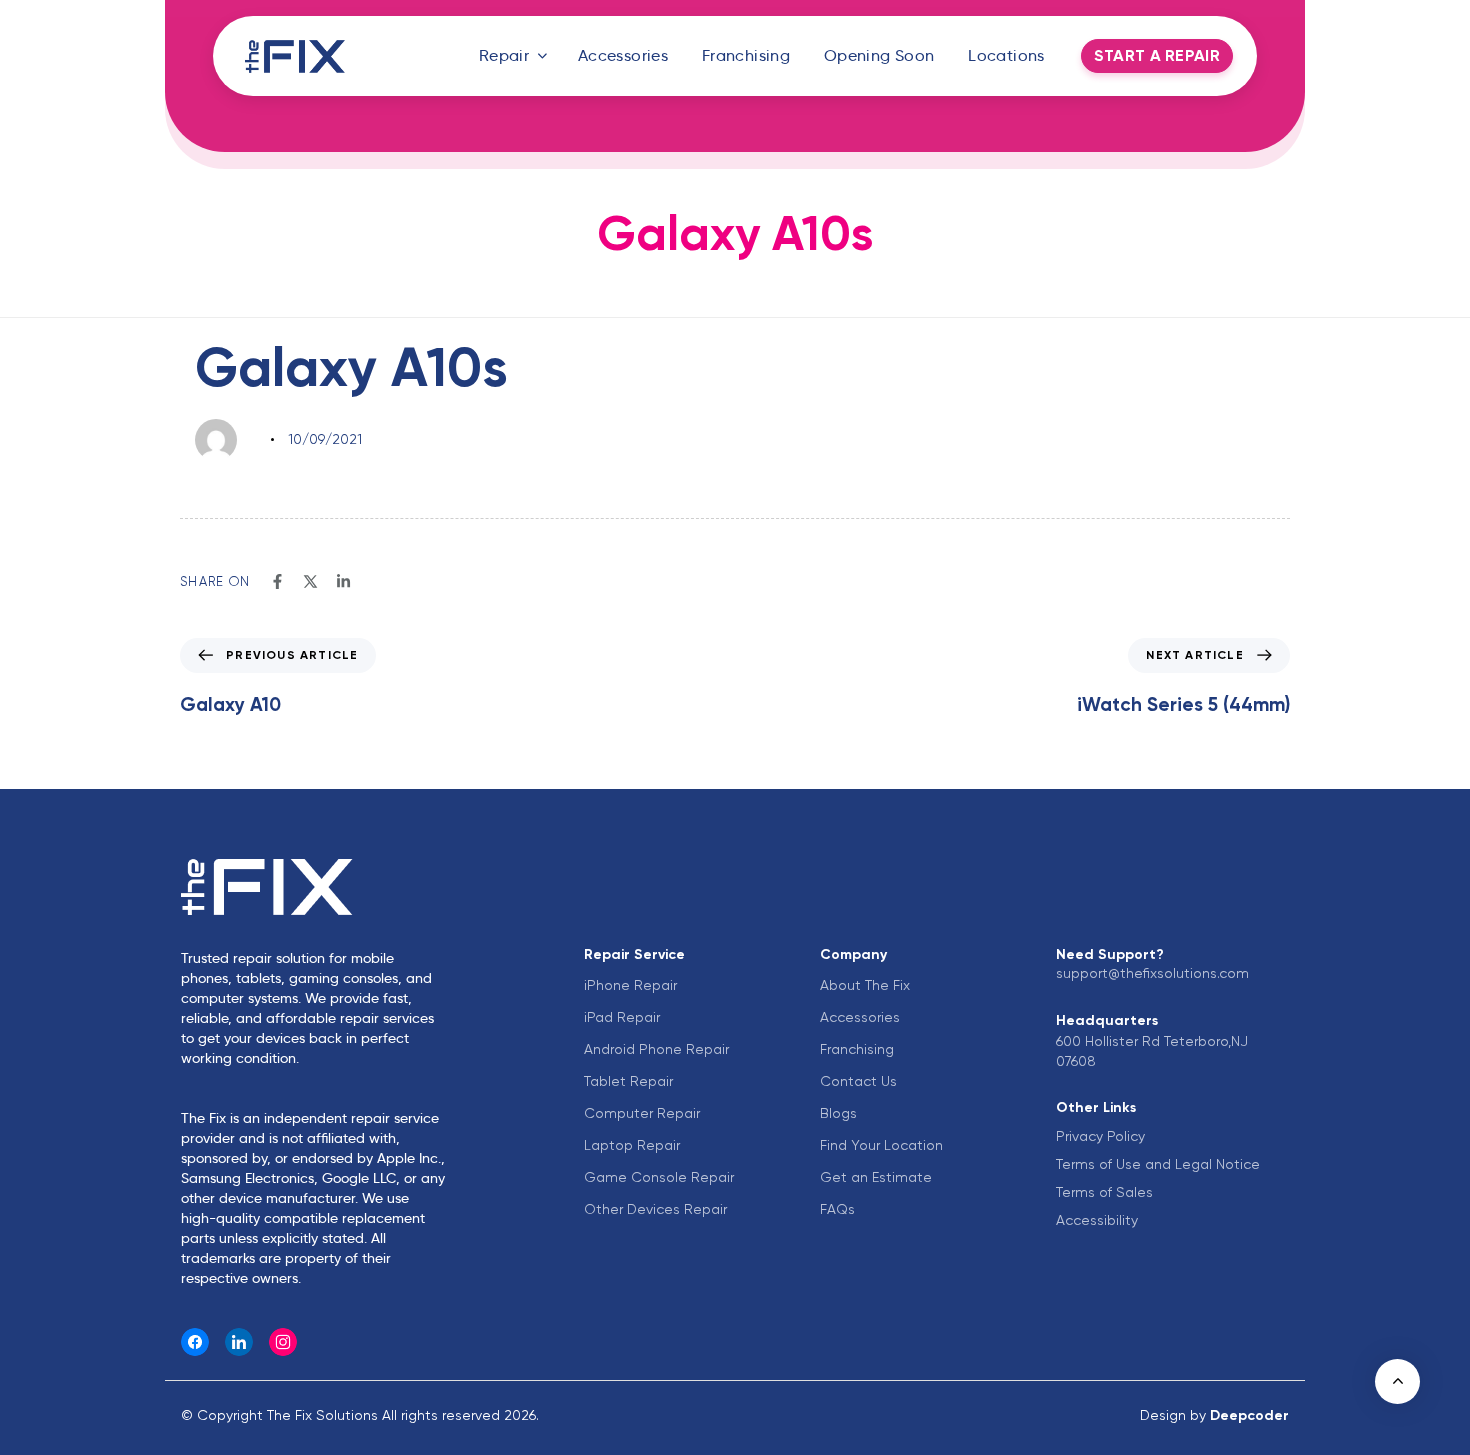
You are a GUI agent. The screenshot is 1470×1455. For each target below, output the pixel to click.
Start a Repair (1157, 55)
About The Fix (865, 985)
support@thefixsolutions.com (1152, 973)
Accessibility (1097, 1220)
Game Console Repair (659, 1177)
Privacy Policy (1100, 1136)
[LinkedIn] (239, 1342)
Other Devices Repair (655, 1209)
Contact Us (858, 1081)
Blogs (838, 1113)
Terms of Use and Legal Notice (1158, 1164)
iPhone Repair (630, 985)
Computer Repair (642, 1113)
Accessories (623, 55)
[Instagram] (283, 1342)
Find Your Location (881, 1145)
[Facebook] (195, 1342)
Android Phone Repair (656, 1049)
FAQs (837, 1209)
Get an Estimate (876, 1177)
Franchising (746, 55)
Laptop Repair (632, 1145)
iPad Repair (622, 1017)
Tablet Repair (628, 1081)
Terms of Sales (1104, 1192)
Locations (1006, 55)
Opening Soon (879, 55)
